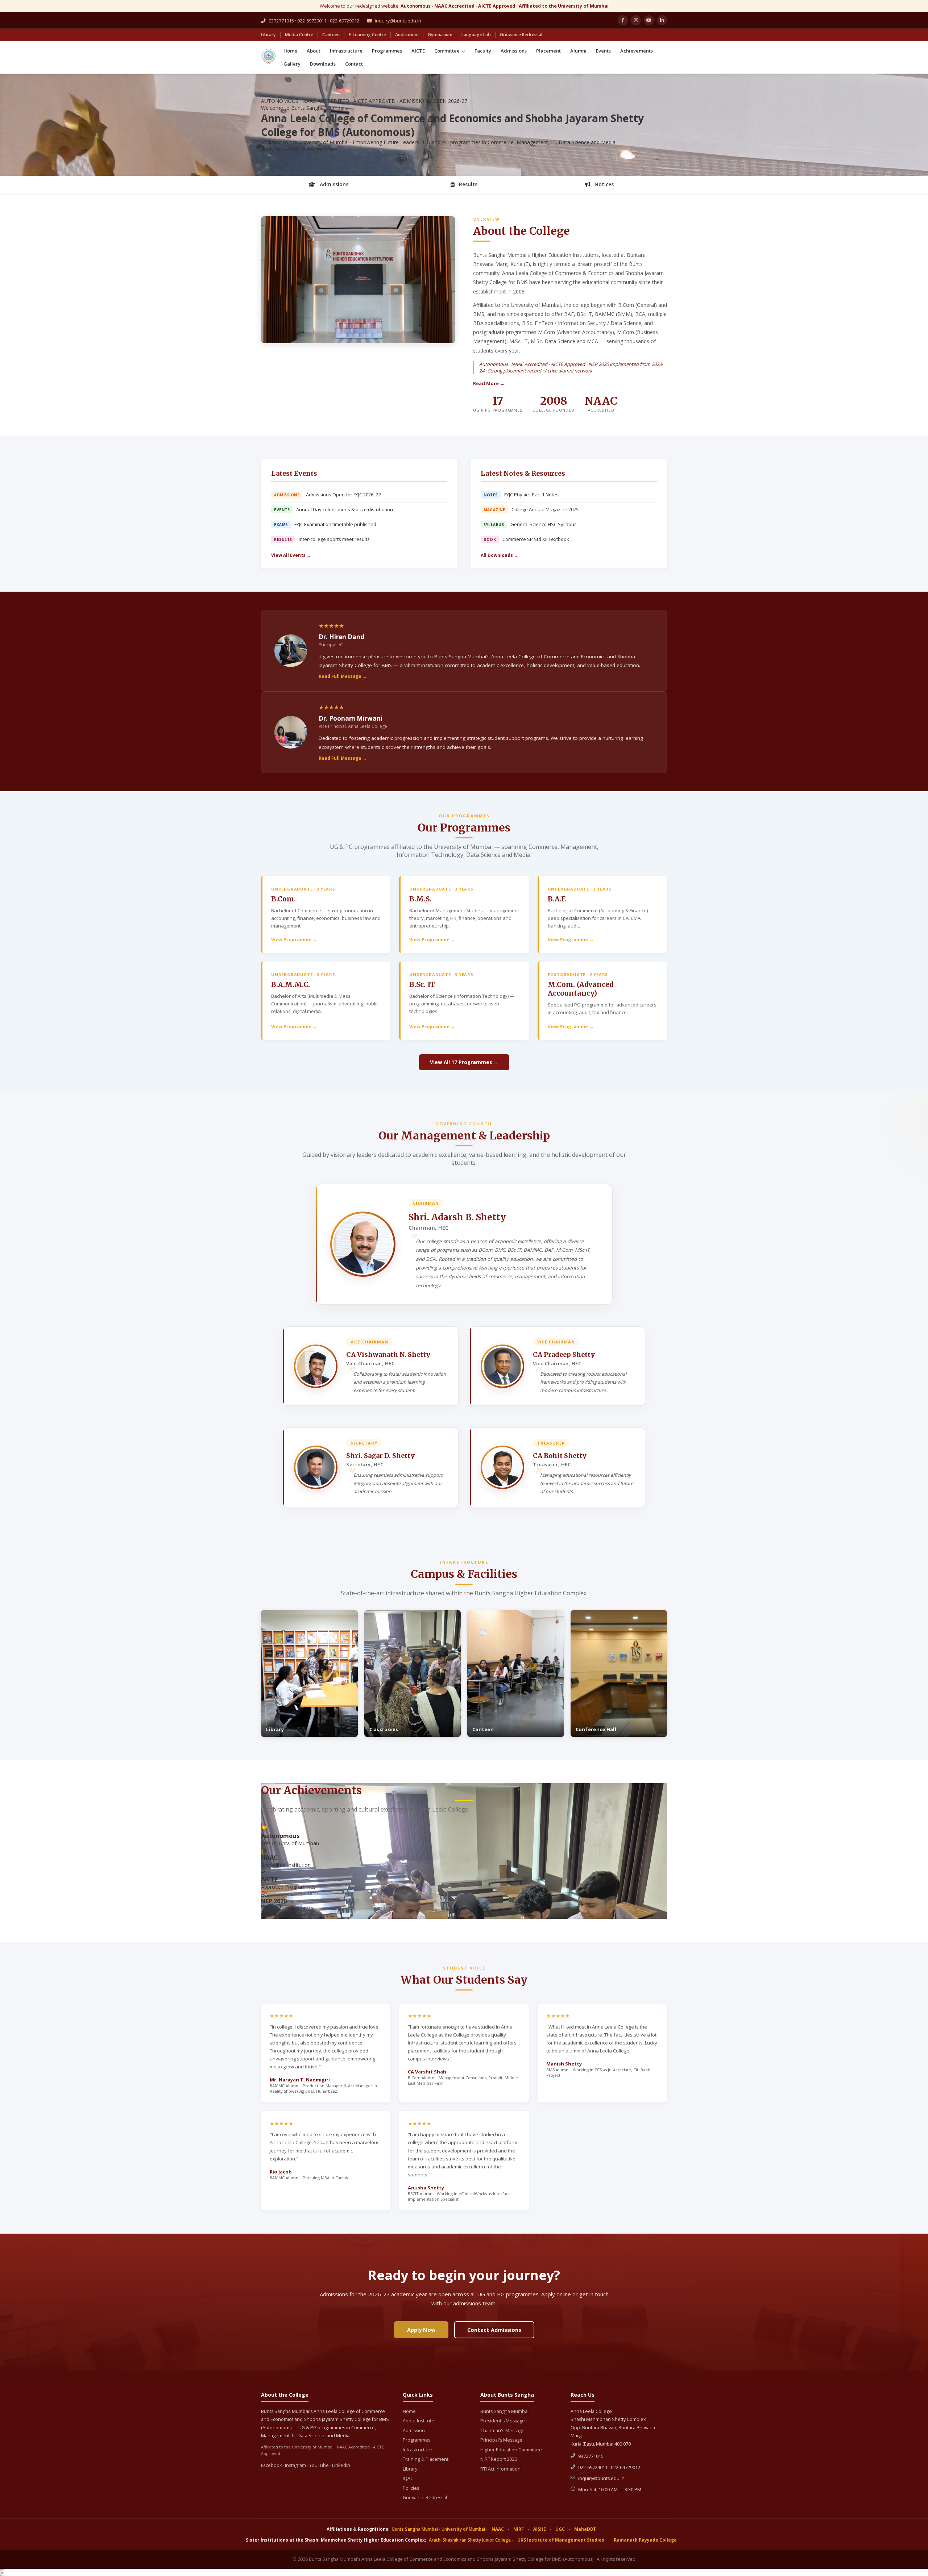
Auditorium (407, 35)
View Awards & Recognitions (298, 1915)
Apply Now (274, 149)
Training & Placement (426, 2459)
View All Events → (291, 555)
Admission (414, 2431)
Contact (354, 64)
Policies (411, 2488)
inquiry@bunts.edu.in (397, 21)
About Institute (419, 2421)
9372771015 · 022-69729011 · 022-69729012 (313, 21)
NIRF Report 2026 (499, 2459)
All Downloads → (500, 555)
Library (268, 35)
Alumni (578, 51)
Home (290, 51)
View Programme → (294, 940)
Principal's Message (501, 2440)
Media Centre (299, 35)
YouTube (319, 2465)
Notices (603, 184)
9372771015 (591, 2456)
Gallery (292, 64)
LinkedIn (341, 2465)
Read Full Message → (343, 676)
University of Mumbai (463, 2529)
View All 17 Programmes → (464, 1062)
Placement (548, 51)
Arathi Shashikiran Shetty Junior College (470, 2540)
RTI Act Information (500, 2469)
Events (603, 51)
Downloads (323, 64)
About (314, 51)
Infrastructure (346, 51)
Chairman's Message (502, 2431)
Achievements (637, 51)
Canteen (331, 35)
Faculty (483, 51)
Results (467, 184)
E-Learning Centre (367, 35)
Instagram (295, 2465)
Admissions (514, 51)
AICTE (418, 51)
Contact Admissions (494, 2330)
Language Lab (476, 35)
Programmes (387, 51)
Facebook (271, 2465)
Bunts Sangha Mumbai (504, 2411)
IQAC (408, 2478)
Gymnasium (440, 35)
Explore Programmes (313, 149)
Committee (448, 51)
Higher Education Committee (511, 2450)
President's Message (503, 2421)
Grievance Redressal (521, 35)
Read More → (489, 383)
